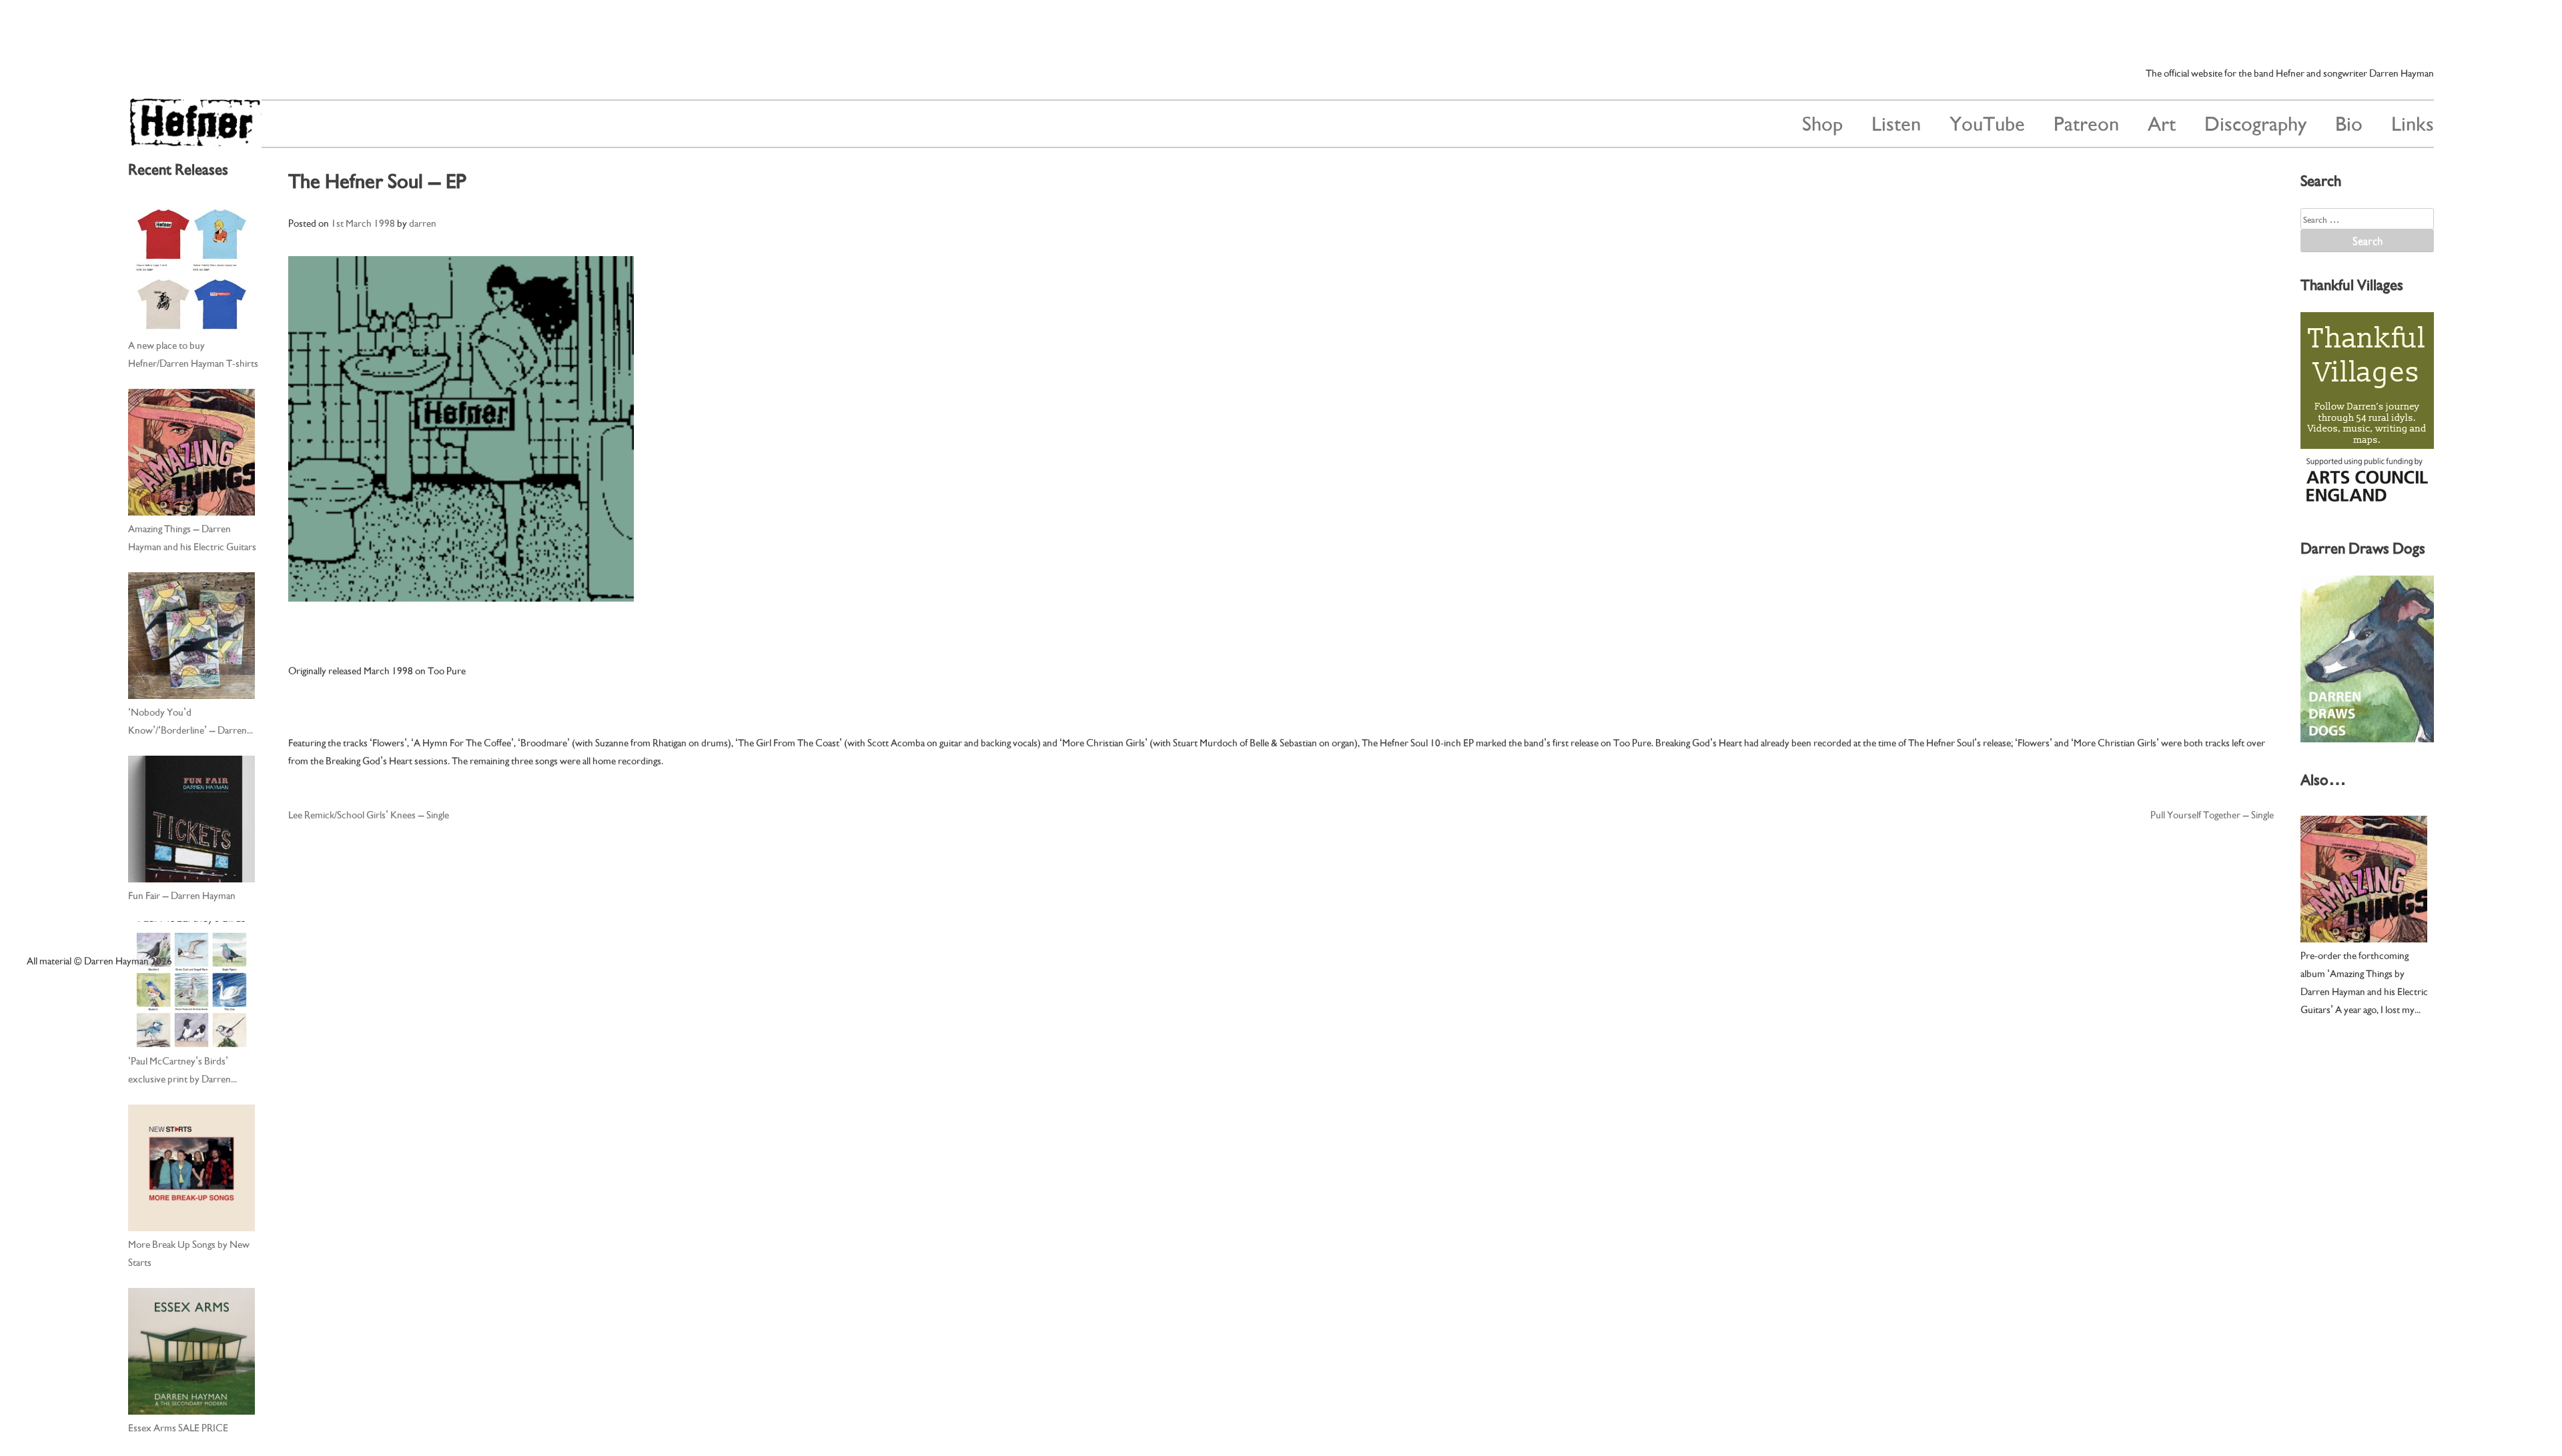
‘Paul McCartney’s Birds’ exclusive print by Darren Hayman (179, 1070)
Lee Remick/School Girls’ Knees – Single (369, 814)
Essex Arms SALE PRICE (178, 1427)
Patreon (2086, 122)
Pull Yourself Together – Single (2212, 814)
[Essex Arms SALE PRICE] (191, 1351)
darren (423, 222)
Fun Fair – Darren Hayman (182, 894)
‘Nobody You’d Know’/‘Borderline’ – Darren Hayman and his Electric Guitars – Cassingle (192, 721)
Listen (1896, 122)
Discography (2255, 122)
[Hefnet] (195, 140)
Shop (1822, 122)
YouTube (1987, 122)
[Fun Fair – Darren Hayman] (191, 819)
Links (2413, 122)
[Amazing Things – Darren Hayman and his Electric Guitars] (191, 452)
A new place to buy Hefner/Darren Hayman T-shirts (193, 353)
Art (2162, 122)
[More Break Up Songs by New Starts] (191, 1168)
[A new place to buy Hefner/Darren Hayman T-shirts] (191, 269)
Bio (2349, 122)
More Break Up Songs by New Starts (189, 1252)
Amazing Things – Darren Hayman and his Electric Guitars (192, 537)
